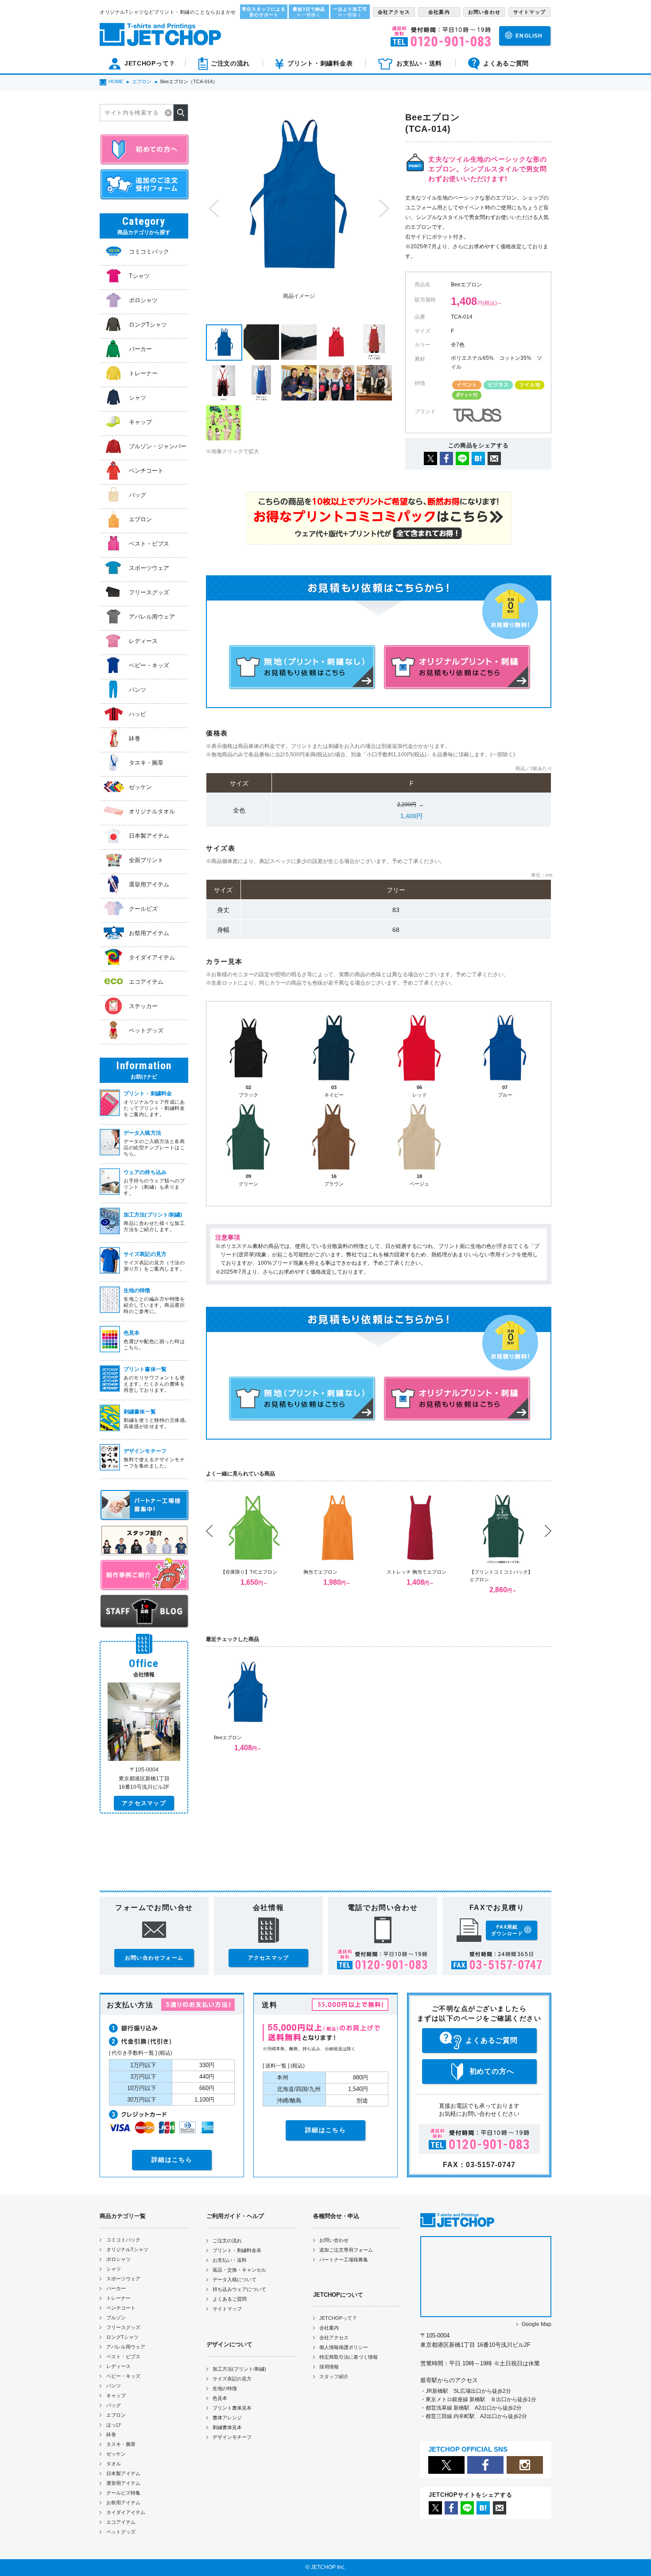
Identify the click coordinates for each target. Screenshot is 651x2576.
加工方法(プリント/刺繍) (239, 2369)
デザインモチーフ (232, 2437)
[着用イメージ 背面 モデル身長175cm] (224, 383)
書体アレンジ (227, 2418)
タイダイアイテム (126, 2512)
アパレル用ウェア (126, 2347)
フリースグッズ (123, 2327)
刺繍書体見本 (227, 2427)
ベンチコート (121, 2308)
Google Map (537, 2324)
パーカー (116, 2288)
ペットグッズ (121, 2532)
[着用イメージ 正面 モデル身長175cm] (374, 342)
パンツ (114, 2386)
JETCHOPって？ (338, 2318)
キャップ (116, 2395)
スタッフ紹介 (334, 2376)
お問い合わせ (334, 2240)
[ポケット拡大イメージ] (261, 342)
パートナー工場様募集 (344, 2260)
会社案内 (329, 2328)
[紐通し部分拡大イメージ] (299, 342)
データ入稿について (234, 2280)
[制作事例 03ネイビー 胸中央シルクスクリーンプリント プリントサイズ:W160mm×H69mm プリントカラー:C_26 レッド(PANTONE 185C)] (299, 383)
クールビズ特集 (123, 2493)
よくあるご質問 (230, 2299)
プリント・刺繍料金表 (237, 2250)
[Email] (494, 463)
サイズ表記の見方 (232, 2379)
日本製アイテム (123, 2473)
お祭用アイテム (123, 2503)
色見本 (220, 2398)
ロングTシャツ (122, 2337)
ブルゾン (116, 2318)
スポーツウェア (123, 2279)
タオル (114, 2464)
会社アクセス (334, 2337)
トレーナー (118, 2298)
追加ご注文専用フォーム (346, 2250)
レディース (118, 2366)
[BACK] (337, 342)
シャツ (114, 2269)
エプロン (116, 2415)
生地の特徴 (225, 2388)
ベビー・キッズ (123, 2376)
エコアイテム (121, 2522)
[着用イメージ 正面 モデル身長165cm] (261, 383)
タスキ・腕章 (121, 2444)
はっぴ (114, 2425)
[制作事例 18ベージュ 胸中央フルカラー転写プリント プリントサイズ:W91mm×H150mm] (224, 423)
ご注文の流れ (227, 2241)
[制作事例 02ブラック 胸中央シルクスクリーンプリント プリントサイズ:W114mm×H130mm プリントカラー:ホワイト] (374, 383)
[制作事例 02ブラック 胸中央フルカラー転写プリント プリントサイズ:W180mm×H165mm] (337, 383)
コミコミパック (123, 2240)
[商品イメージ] (224, 343)
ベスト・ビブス (123, 2357)
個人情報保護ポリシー (344, 2347)
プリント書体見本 (232, 2408)
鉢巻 (111, 2434)
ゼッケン (116, 2454)
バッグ (114, 2405)
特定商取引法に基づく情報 (349, 2357)
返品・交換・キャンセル (239, 2270)
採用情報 (329, 2367)
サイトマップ (227, 2309)
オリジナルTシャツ (127, 2249)
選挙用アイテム (123, 2483)
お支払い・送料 (230, 2260)
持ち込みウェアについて (239, 2289)
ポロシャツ (118, 2259)
